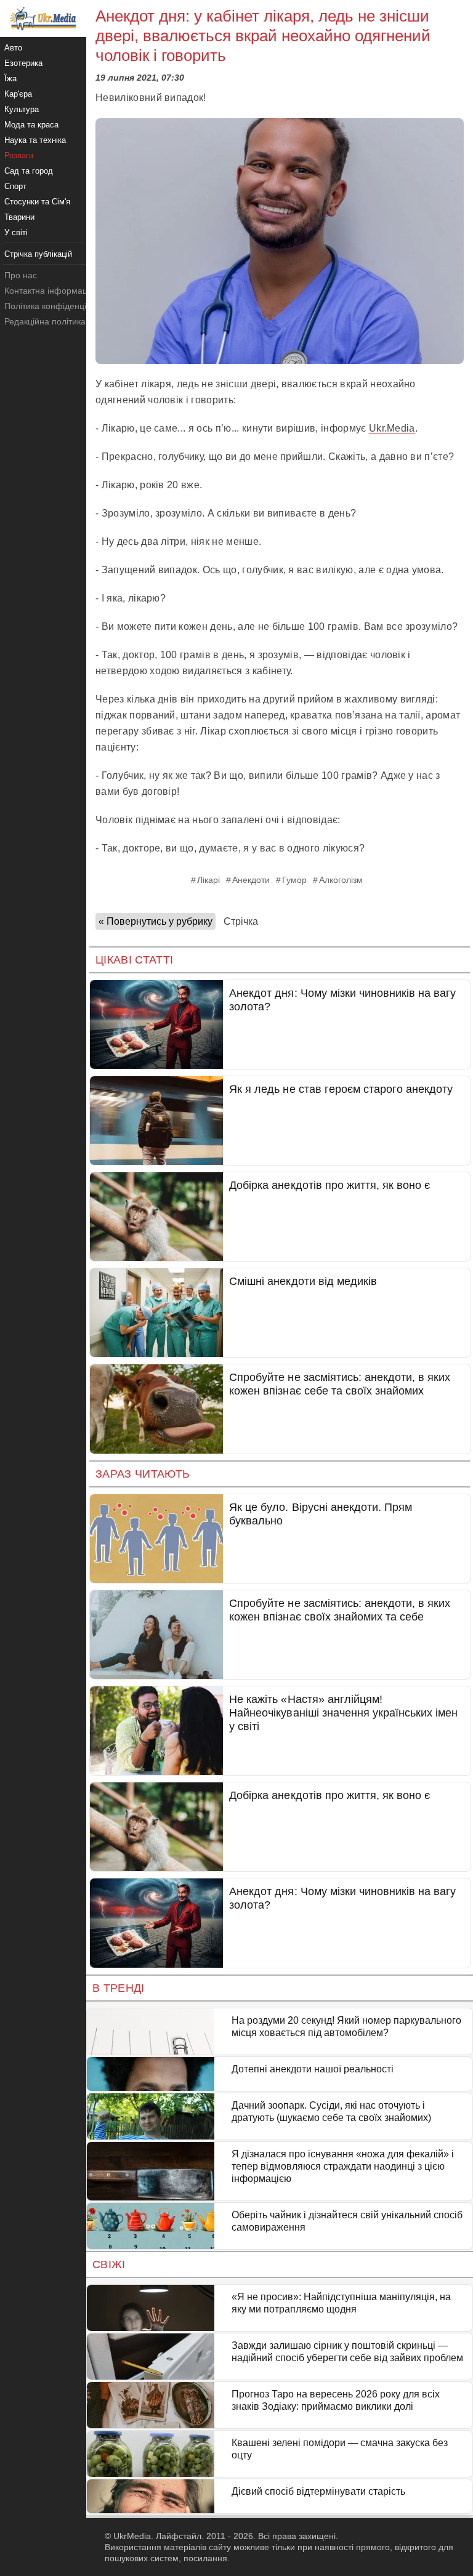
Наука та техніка (35, 140)
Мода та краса (31, 125)
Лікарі (208, 880)
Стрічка (241, 921)
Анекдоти (251, 880)
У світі (16, 232)
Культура (22, 109)
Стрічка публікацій (38, 254)
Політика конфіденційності (58, 306)
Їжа (10, 78)
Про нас (21, 275)
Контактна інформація (49, 291)
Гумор (294, 880)
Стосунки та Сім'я (37, 202)
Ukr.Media (392, 428)
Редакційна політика (45, 321)
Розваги (19, 155)
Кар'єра (18, 94)
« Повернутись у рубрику (156, 921)
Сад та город (29, 171)
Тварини (19, 217)
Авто (13, 48)
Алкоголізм (341, 880)
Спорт (15, 186)
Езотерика (23, 63)
